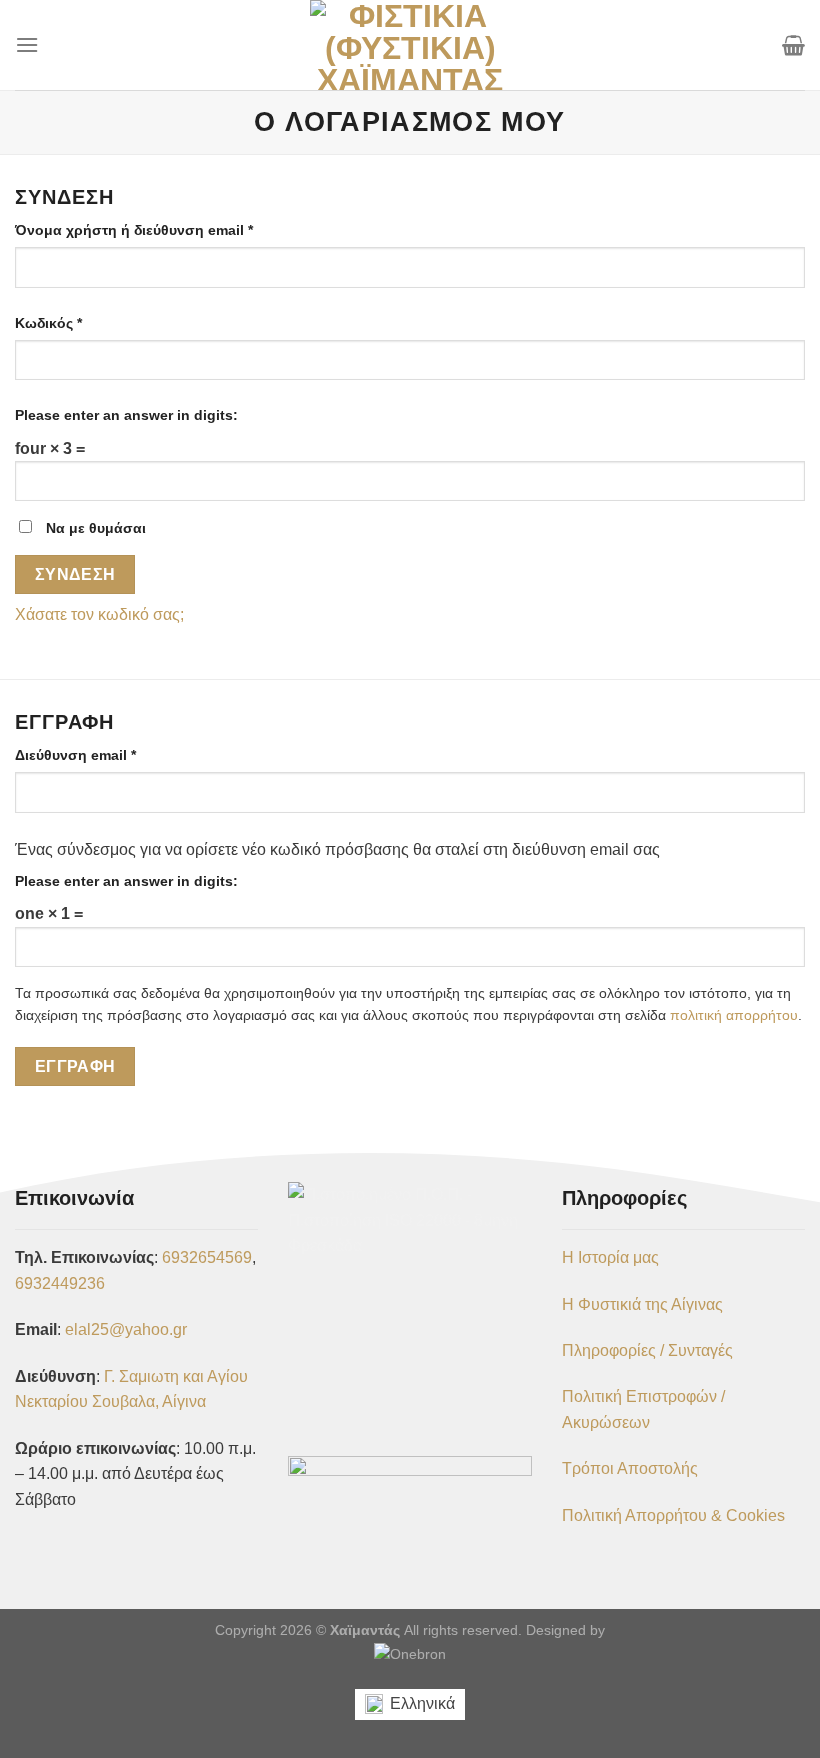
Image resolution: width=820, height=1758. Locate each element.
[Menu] (27, 44)
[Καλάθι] (793, 45)
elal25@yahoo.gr (126, 1329)
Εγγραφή (75, 1066)
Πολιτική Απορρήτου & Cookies (673, 1515)
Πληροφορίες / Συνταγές (647, 1350)
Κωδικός (83, 322)
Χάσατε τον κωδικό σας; (99, 614)
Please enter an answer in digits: (126, 415)
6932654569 (207, 1257)
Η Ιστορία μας (610, 1257)
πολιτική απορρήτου (734, 1015)
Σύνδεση (75, 574)
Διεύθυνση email (110, 754)
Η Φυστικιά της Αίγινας (642, 1304)
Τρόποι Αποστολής (630, 1468)
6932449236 (60, 1283)
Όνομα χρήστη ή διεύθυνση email (168, 229)
